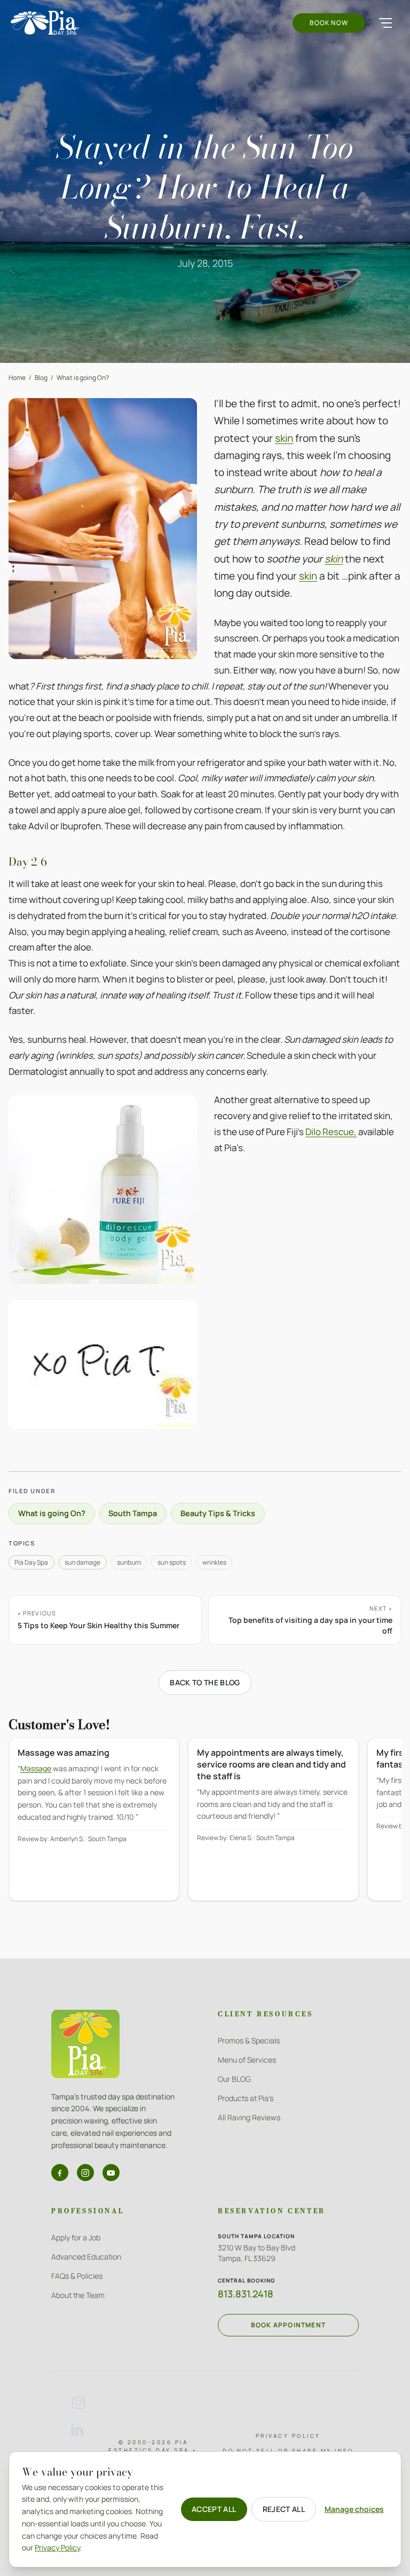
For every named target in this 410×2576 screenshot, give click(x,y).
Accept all (214, 2509)
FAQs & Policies (77, 2276)
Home (17, 378)
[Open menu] (385, 23)
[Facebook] (60, 2173)
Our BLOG (234, 2079)
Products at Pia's (246, 2098)
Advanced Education (86, 2257)
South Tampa (133, 1513)
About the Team (78, 2295)
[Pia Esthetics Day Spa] (45, 23)
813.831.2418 (246, 2294)
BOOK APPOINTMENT (288, 2325)
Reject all (284, 2509)
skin (284, 438)
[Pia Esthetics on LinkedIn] (78, 2430)
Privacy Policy (288, 2436)
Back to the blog (205, 1682)
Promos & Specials (249, 2040)
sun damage (82, 1562)
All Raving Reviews (249, 2117)
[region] (205, 1827)
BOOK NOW (329, 23)
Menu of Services (247, 2060)
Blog (41, 378)
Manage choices (354, 2509)
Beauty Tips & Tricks (218, 1513)
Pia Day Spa (31, 1562)
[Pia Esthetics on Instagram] (78, 2403)
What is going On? (83, 378)
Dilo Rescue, (331, 1132)
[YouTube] (111, 2173)
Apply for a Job (76, 2237)
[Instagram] (85, 2173)
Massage (36, 1768)
